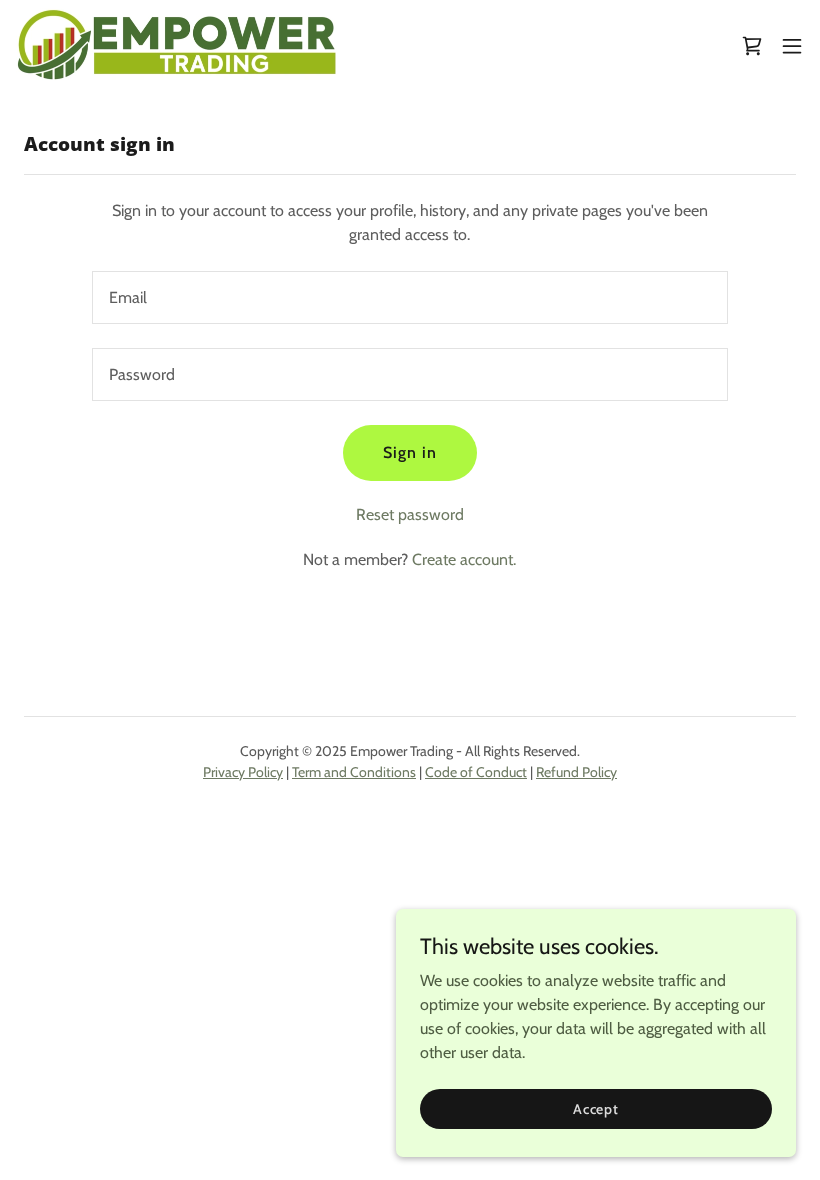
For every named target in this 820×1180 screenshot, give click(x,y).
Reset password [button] (410, 514)
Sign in (410, 452)
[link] (178, 45)
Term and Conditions (354, 772)
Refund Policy (576, 772)
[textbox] (409, 297)
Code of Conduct (476, 772)
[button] (792, 46)
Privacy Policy (243, 772)
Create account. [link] (464, 559)
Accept (596, 1108)
